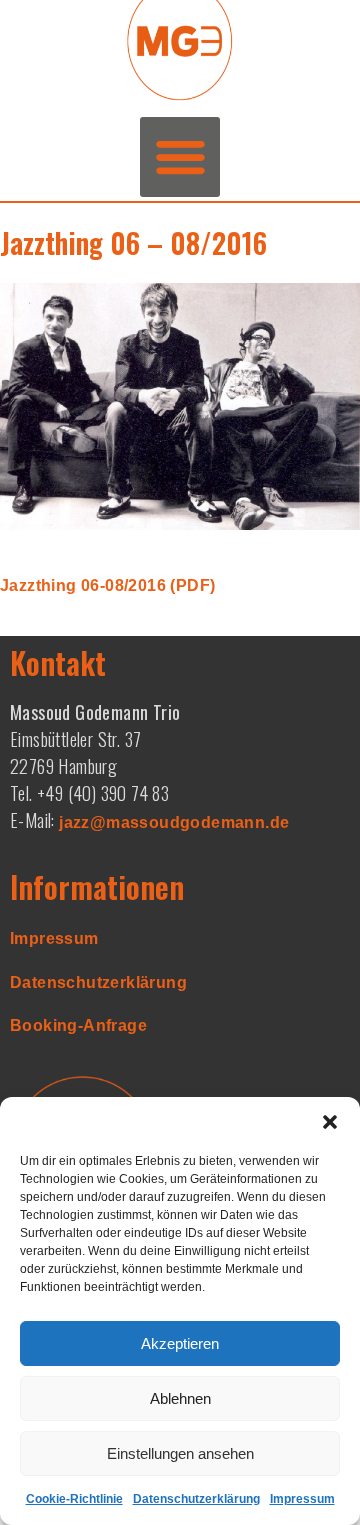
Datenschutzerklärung (196, 1499)
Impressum (302, 1499)
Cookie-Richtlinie (74, 1499)
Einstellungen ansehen (180, 1453)
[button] (330, 1122)
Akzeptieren (180, 1343)
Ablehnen (180, 1398)
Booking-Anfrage (78, 1025)
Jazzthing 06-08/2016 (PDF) (107, 585)
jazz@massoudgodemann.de (174, 822)
